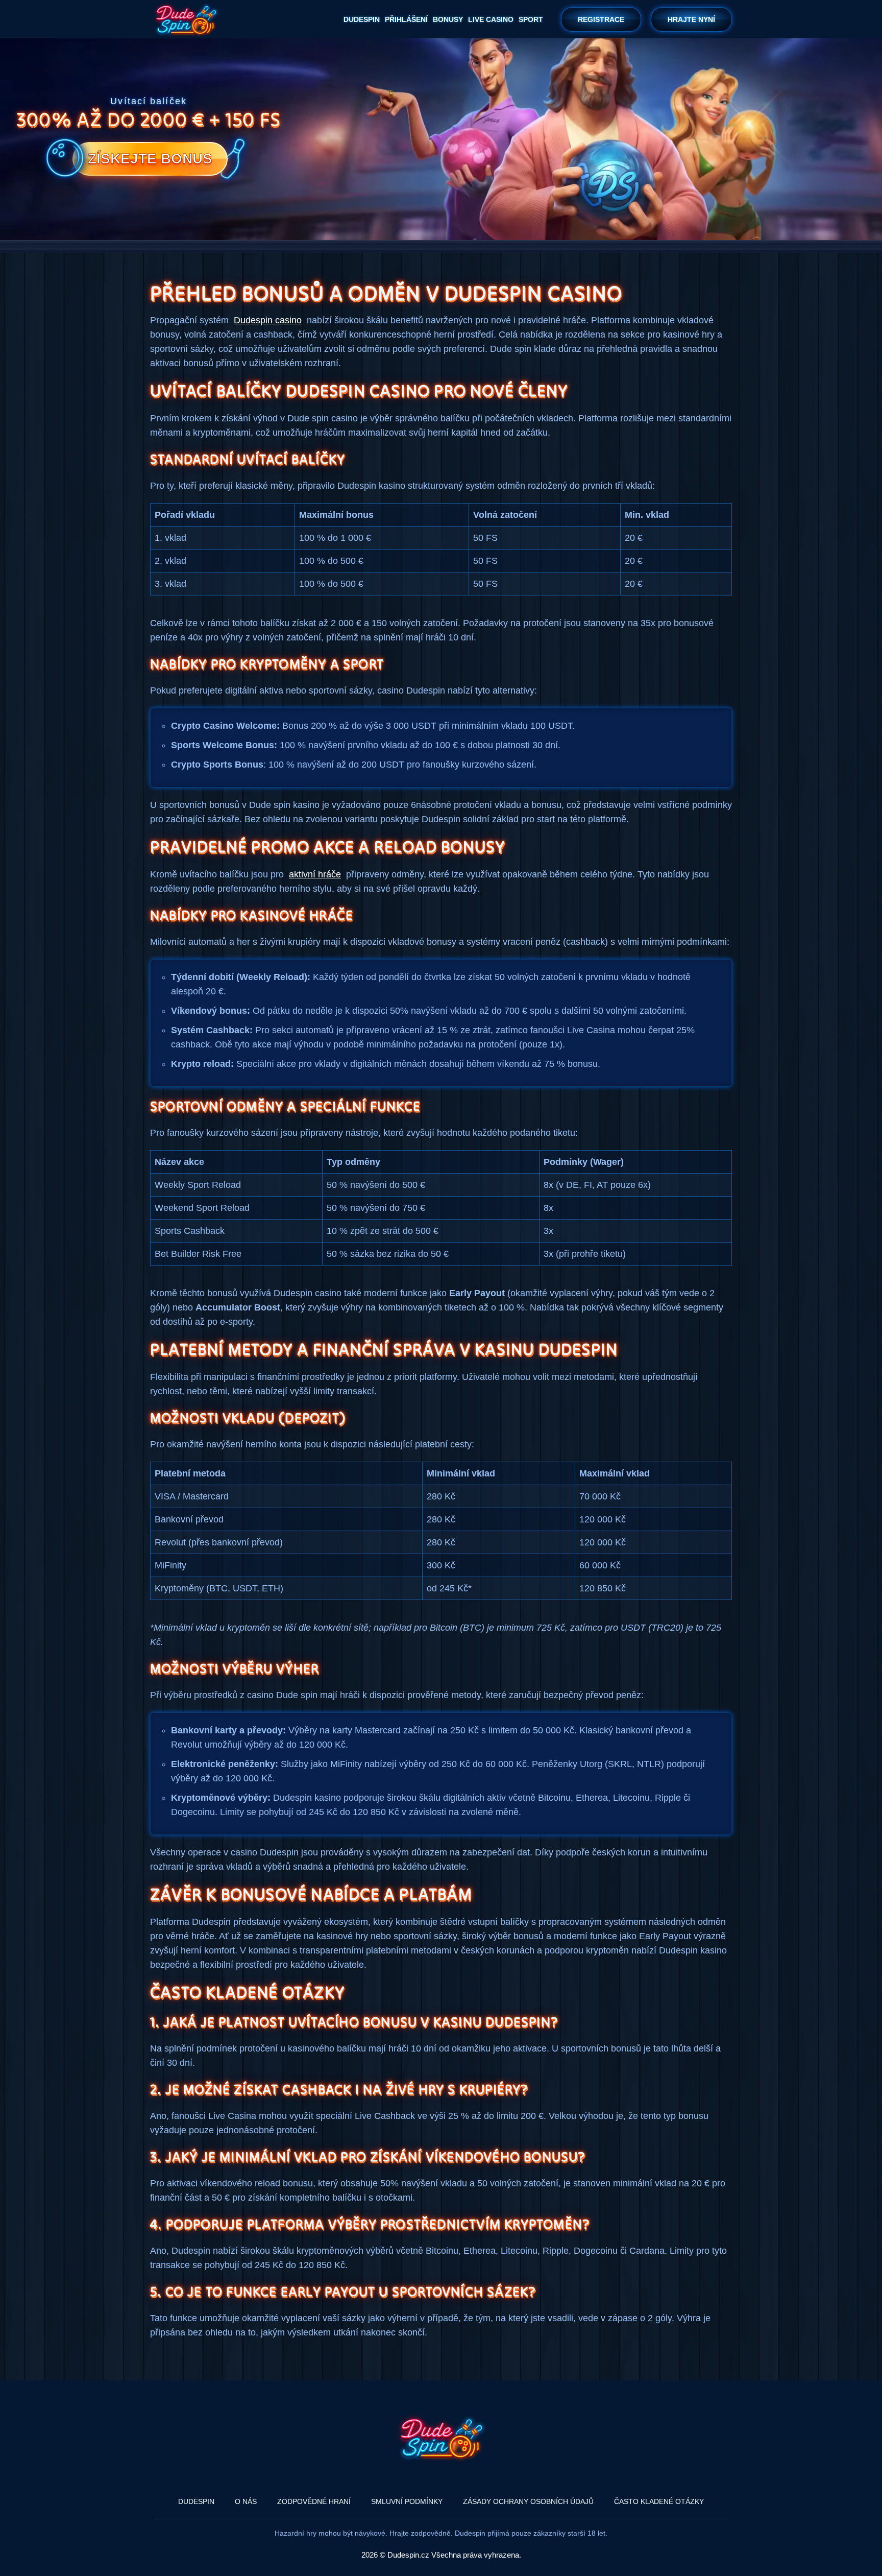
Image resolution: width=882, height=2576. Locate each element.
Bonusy (448, 19)
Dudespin (362, 19)
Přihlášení (406, 19)
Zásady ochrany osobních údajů (528, 2501)
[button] (859, 2522)
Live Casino (491, 19)
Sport (531, 19)
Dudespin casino (268, 320)
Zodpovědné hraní (314, 2501)
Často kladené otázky (659, 2501)
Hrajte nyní (691, 19)
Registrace (601, 19)
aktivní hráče (315, 874)
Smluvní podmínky (407, 2501)
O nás (246, 2501)
